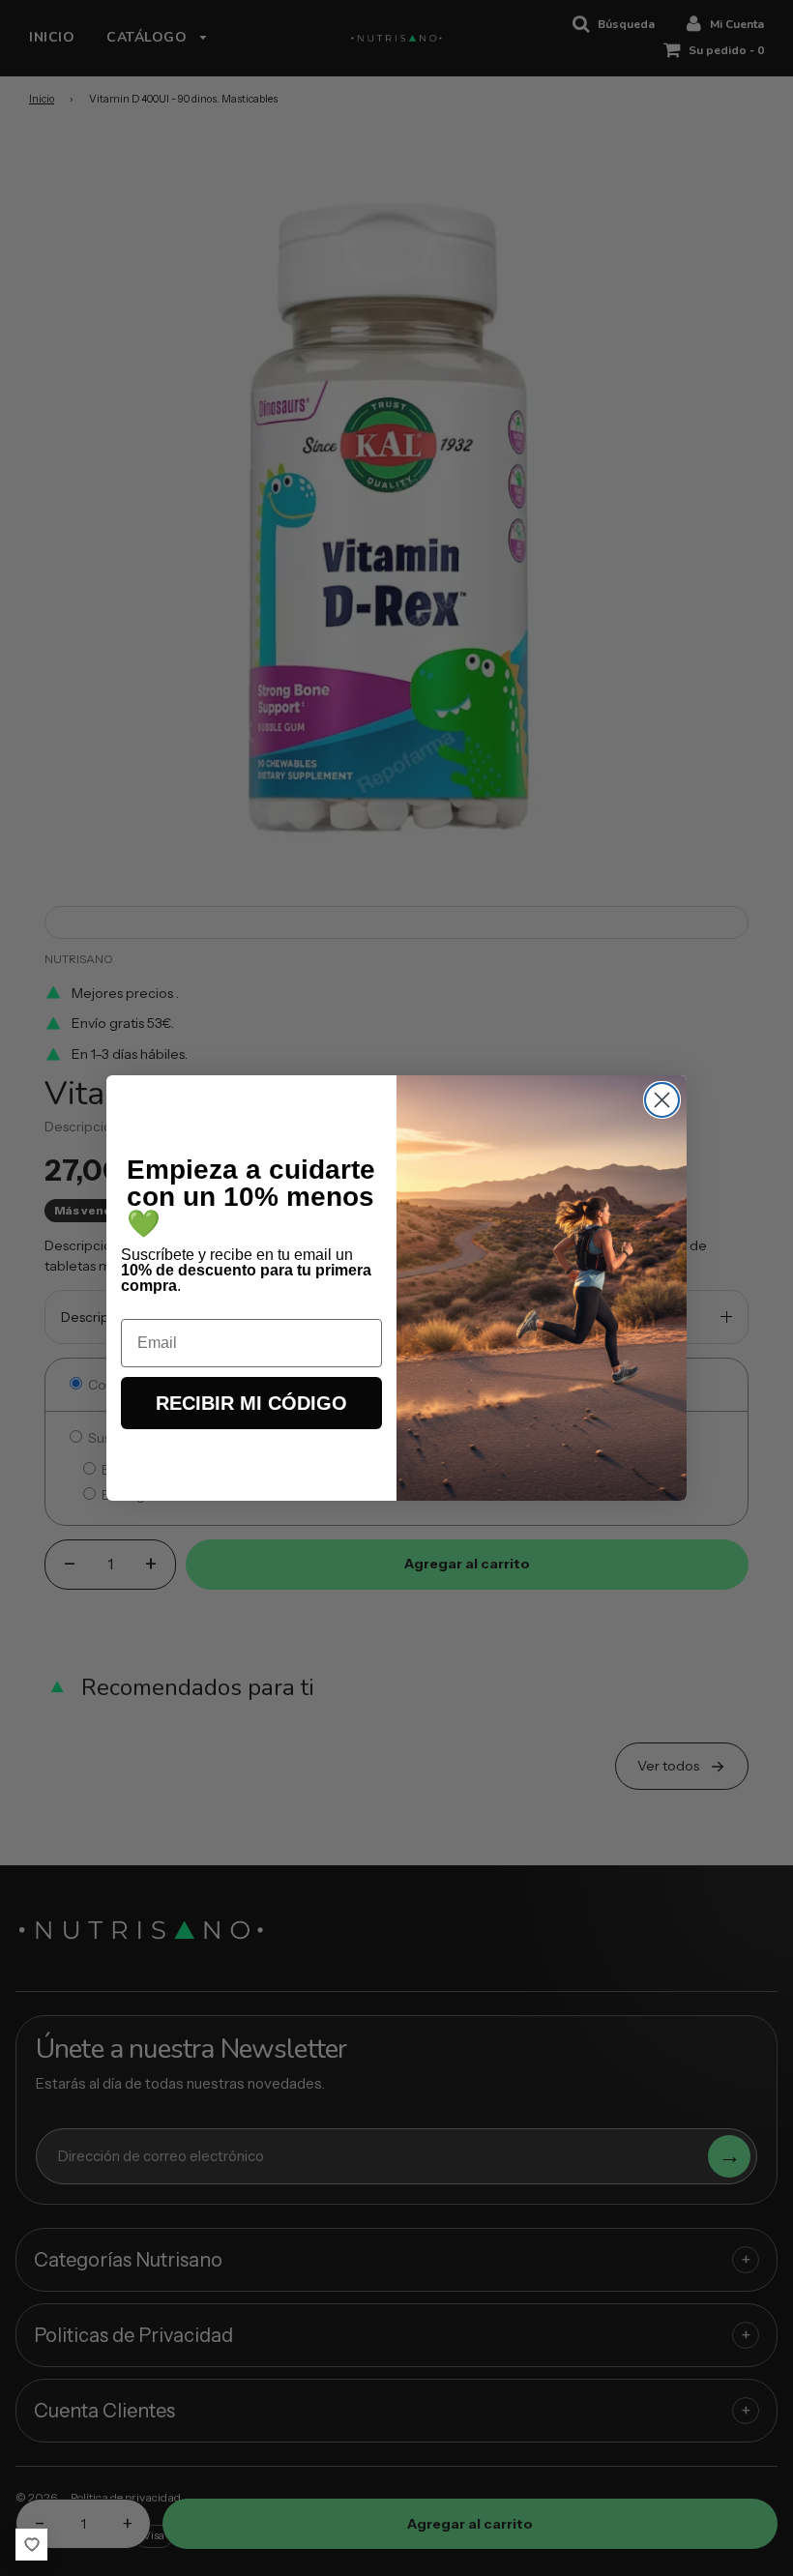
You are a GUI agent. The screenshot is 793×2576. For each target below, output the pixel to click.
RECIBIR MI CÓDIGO (251, 1403)
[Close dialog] (662, 1100)
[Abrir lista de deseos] (31, 2545)
